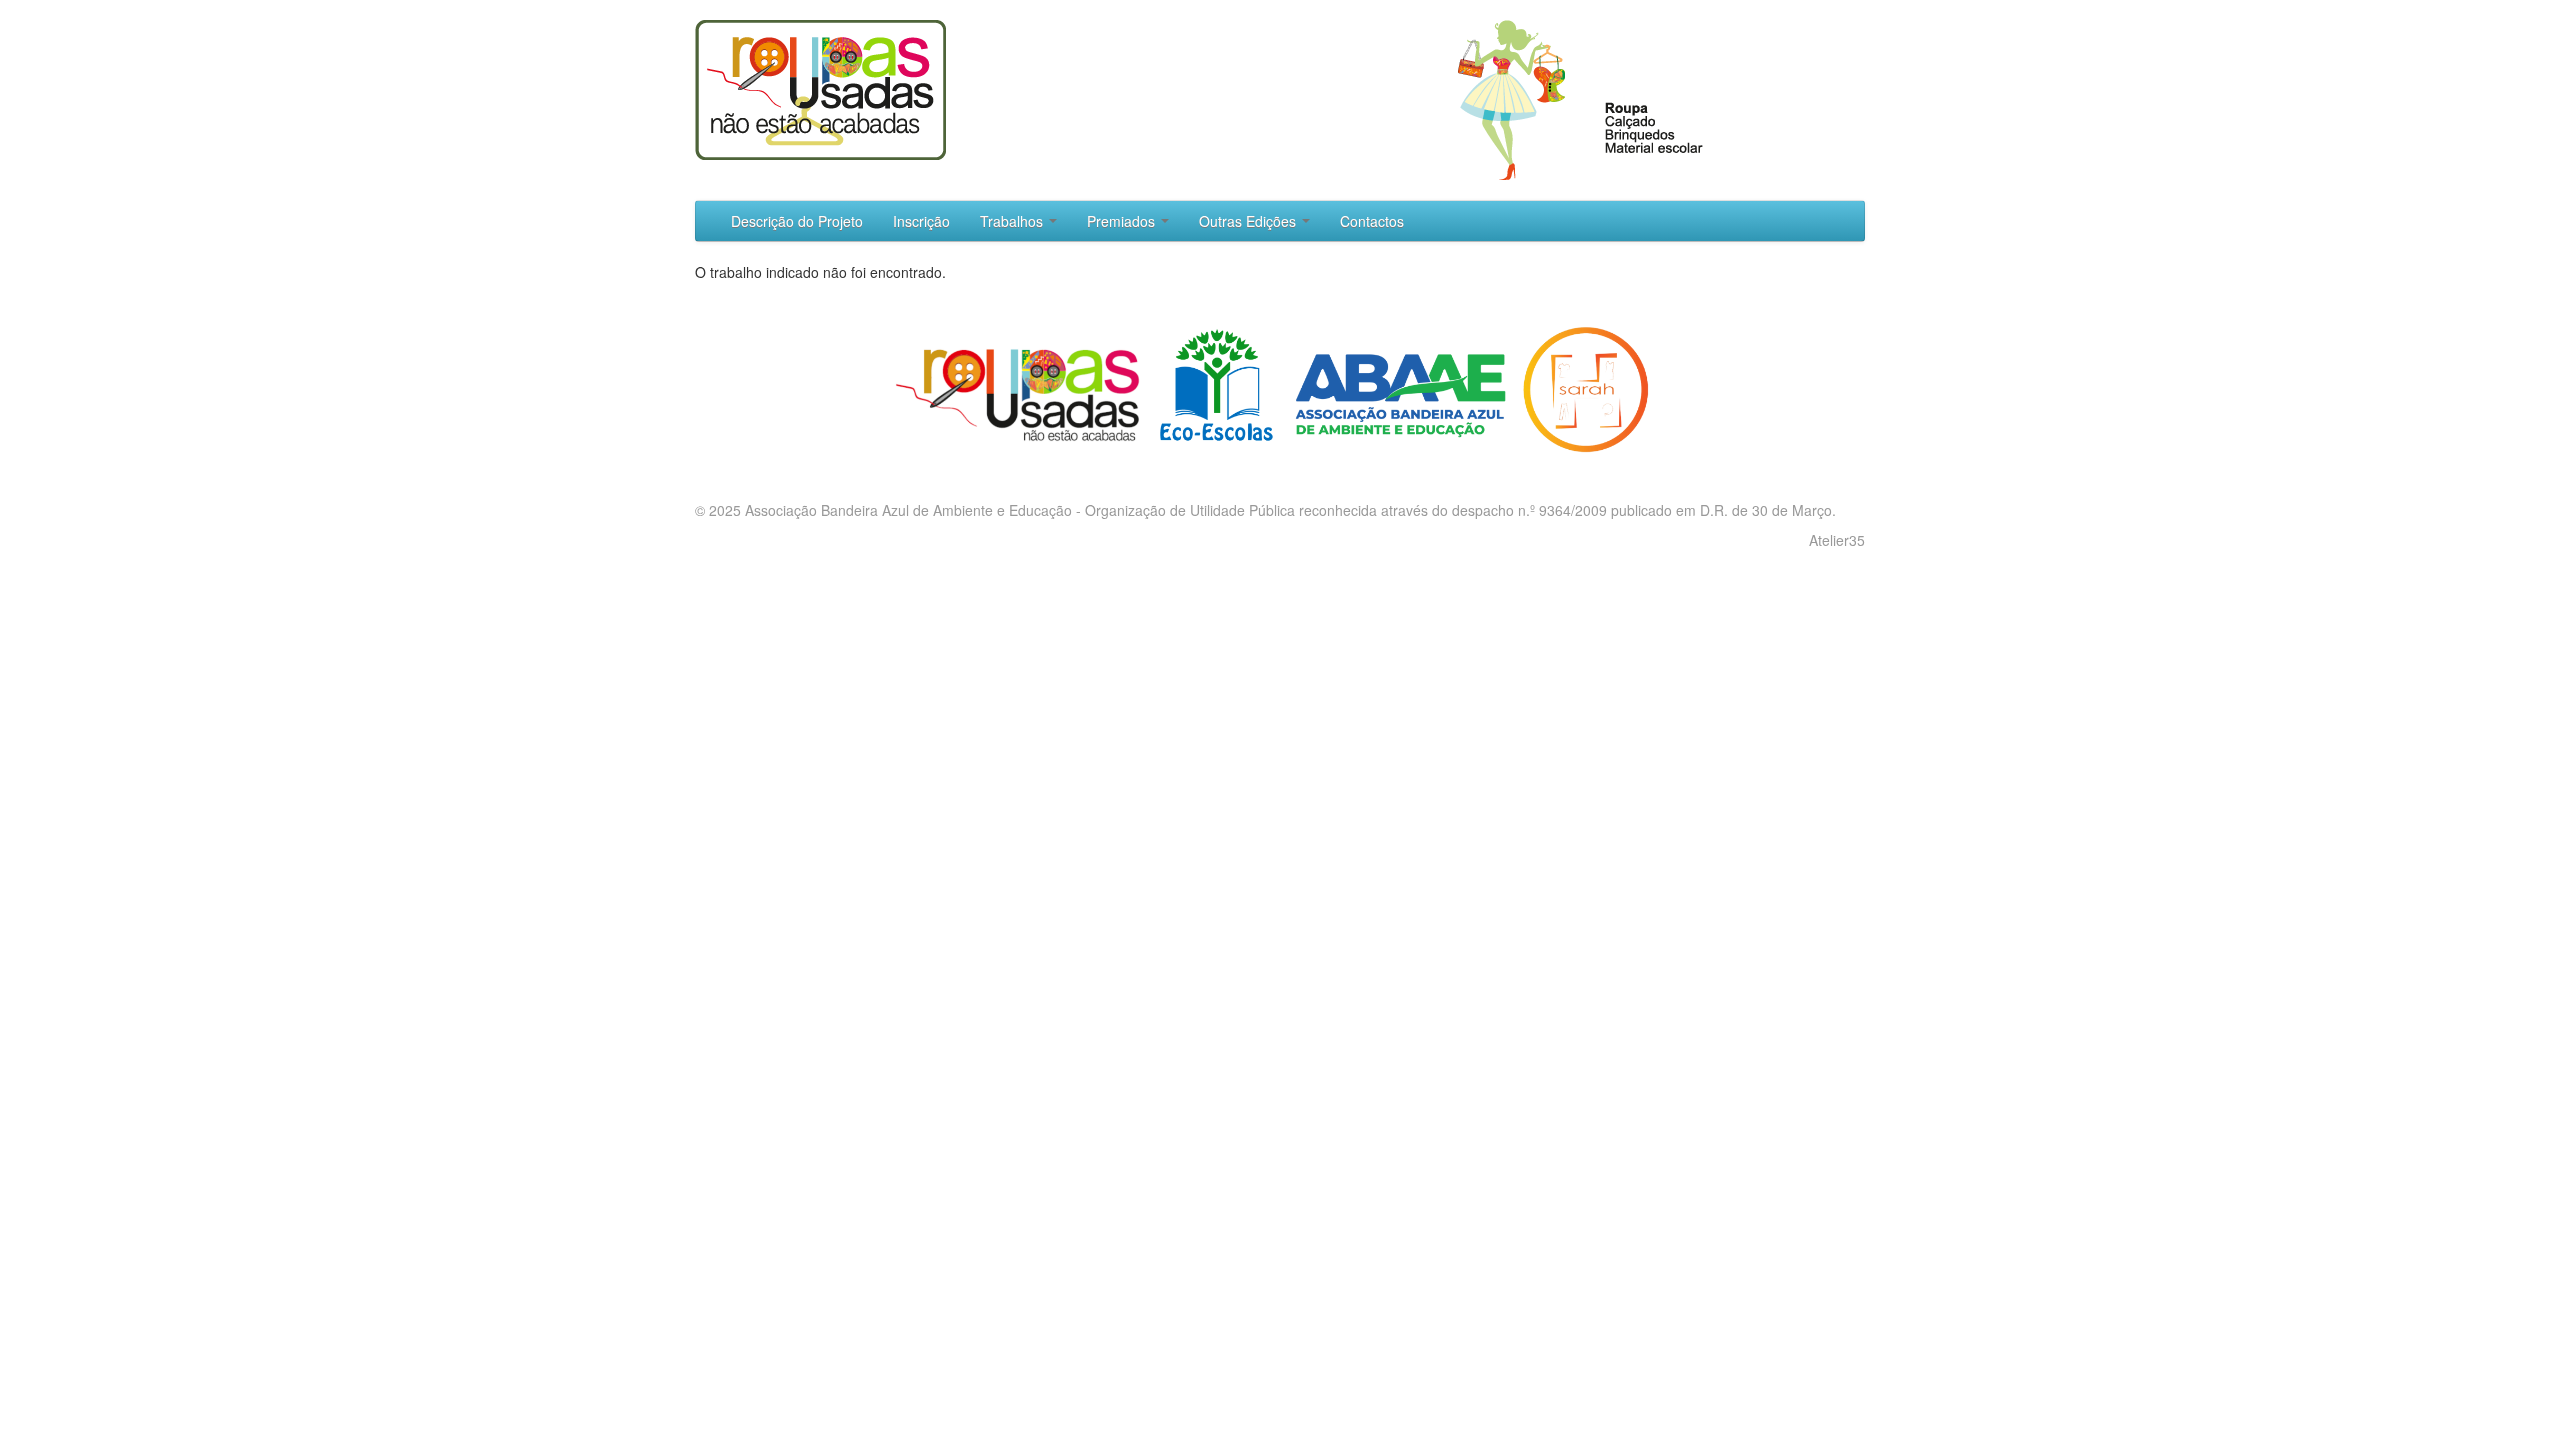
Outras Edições (1249, 221)
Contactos (1372, 221)
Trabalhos (1013, 221)
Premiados (1123, 221)
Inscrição (921, 221)
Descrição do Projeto (797, 221)
